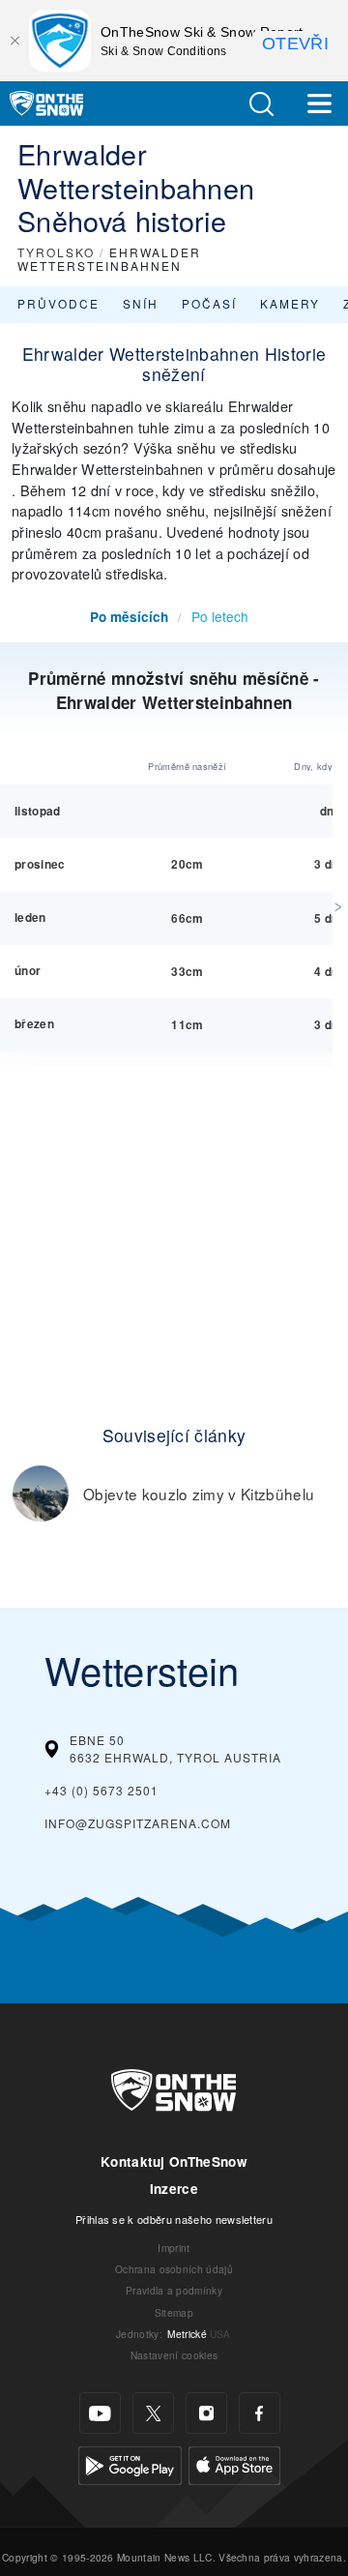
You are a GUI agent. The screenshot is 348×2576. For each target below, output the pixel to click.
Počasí (209, 303)
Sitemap (174, 2312)
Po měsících (129, 617)
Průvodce (58, 303)
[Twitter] (153, 2413)
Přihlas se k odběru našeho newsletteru (174, 2219)
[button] (261, 104)
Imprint (174, 2248)
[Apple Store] (234, 2463)
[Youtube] (100, 2413)
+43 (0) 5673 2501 (101, 1790)
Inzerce (174, 2189)
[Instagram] (206, 2413)
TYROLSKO (56, 252)
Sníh (141, 303)
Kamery (290, 303)
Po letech (220, 616)
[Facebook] (260, 2413)
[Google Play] (130, 2463)
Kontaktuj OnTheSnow (174, 2161)
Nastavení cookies (174, 2355)
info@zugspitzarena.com (138, 1823)
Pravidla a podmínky (174, 2290)
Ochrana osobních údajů (174, 2269)
